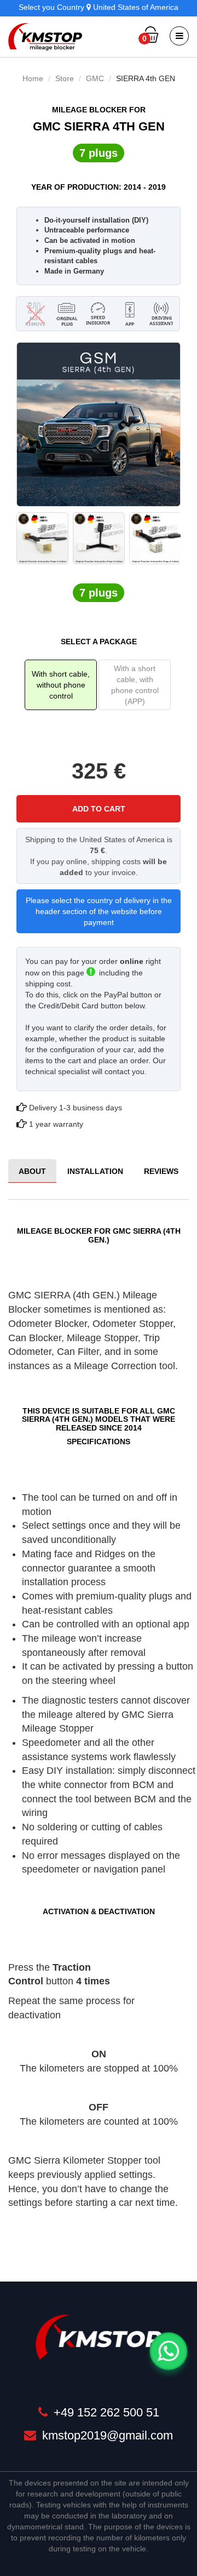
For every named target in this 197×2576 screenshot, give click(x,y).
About (32, 1171)
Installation (95, 1171)
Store (65, 78)
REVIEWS (161, 1171)
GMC (95, 78)
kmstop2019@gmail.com (106, 2435)
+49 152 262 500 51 (105, 2412)
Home (33, 78)
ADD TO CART (99, 809)
